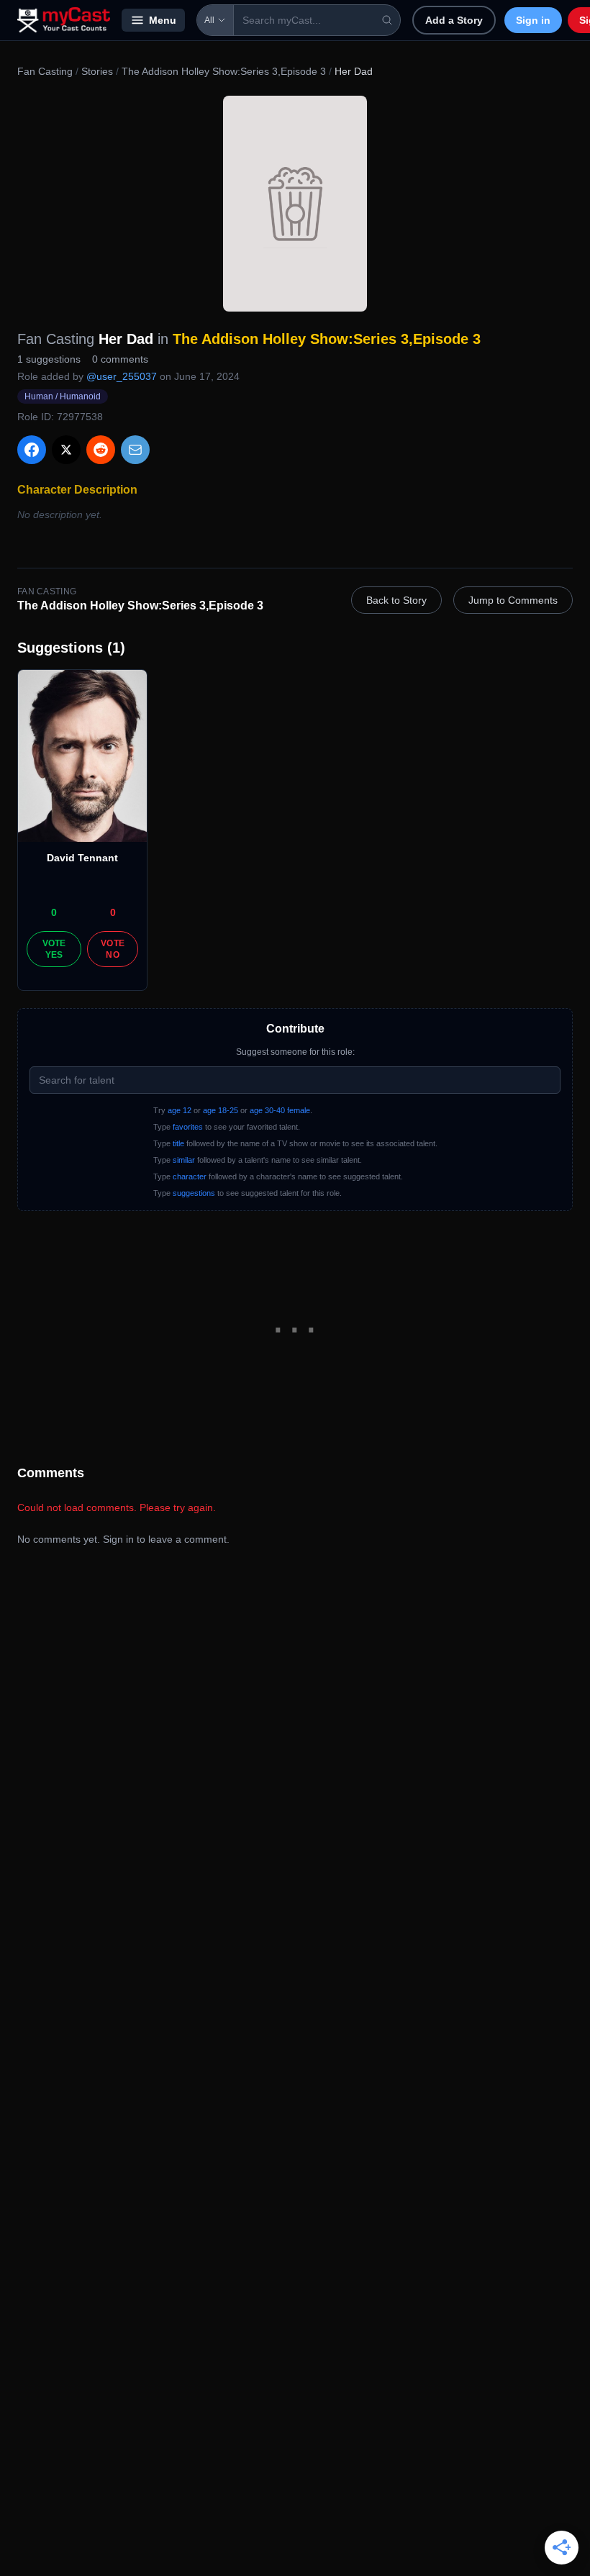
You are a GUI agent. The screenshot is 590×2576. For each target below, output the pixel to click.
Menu (163, 20)
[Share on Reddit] (101, 450)
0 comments (120, 359)
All (209, 20)
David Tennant (82, 858)
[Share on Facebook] (32, 450)
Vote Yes (54, 949)
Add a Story (454, 20)
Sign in (533, 20)
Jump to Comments (513, 600)
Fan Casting (45, 71)
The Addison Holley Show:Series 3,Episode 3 (224, 71)
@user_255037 (122, 376)
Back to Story (396, 600)
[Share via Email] (135, 450)
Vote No (113, 949)
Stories (97, 71)
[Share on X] (66, 450)
